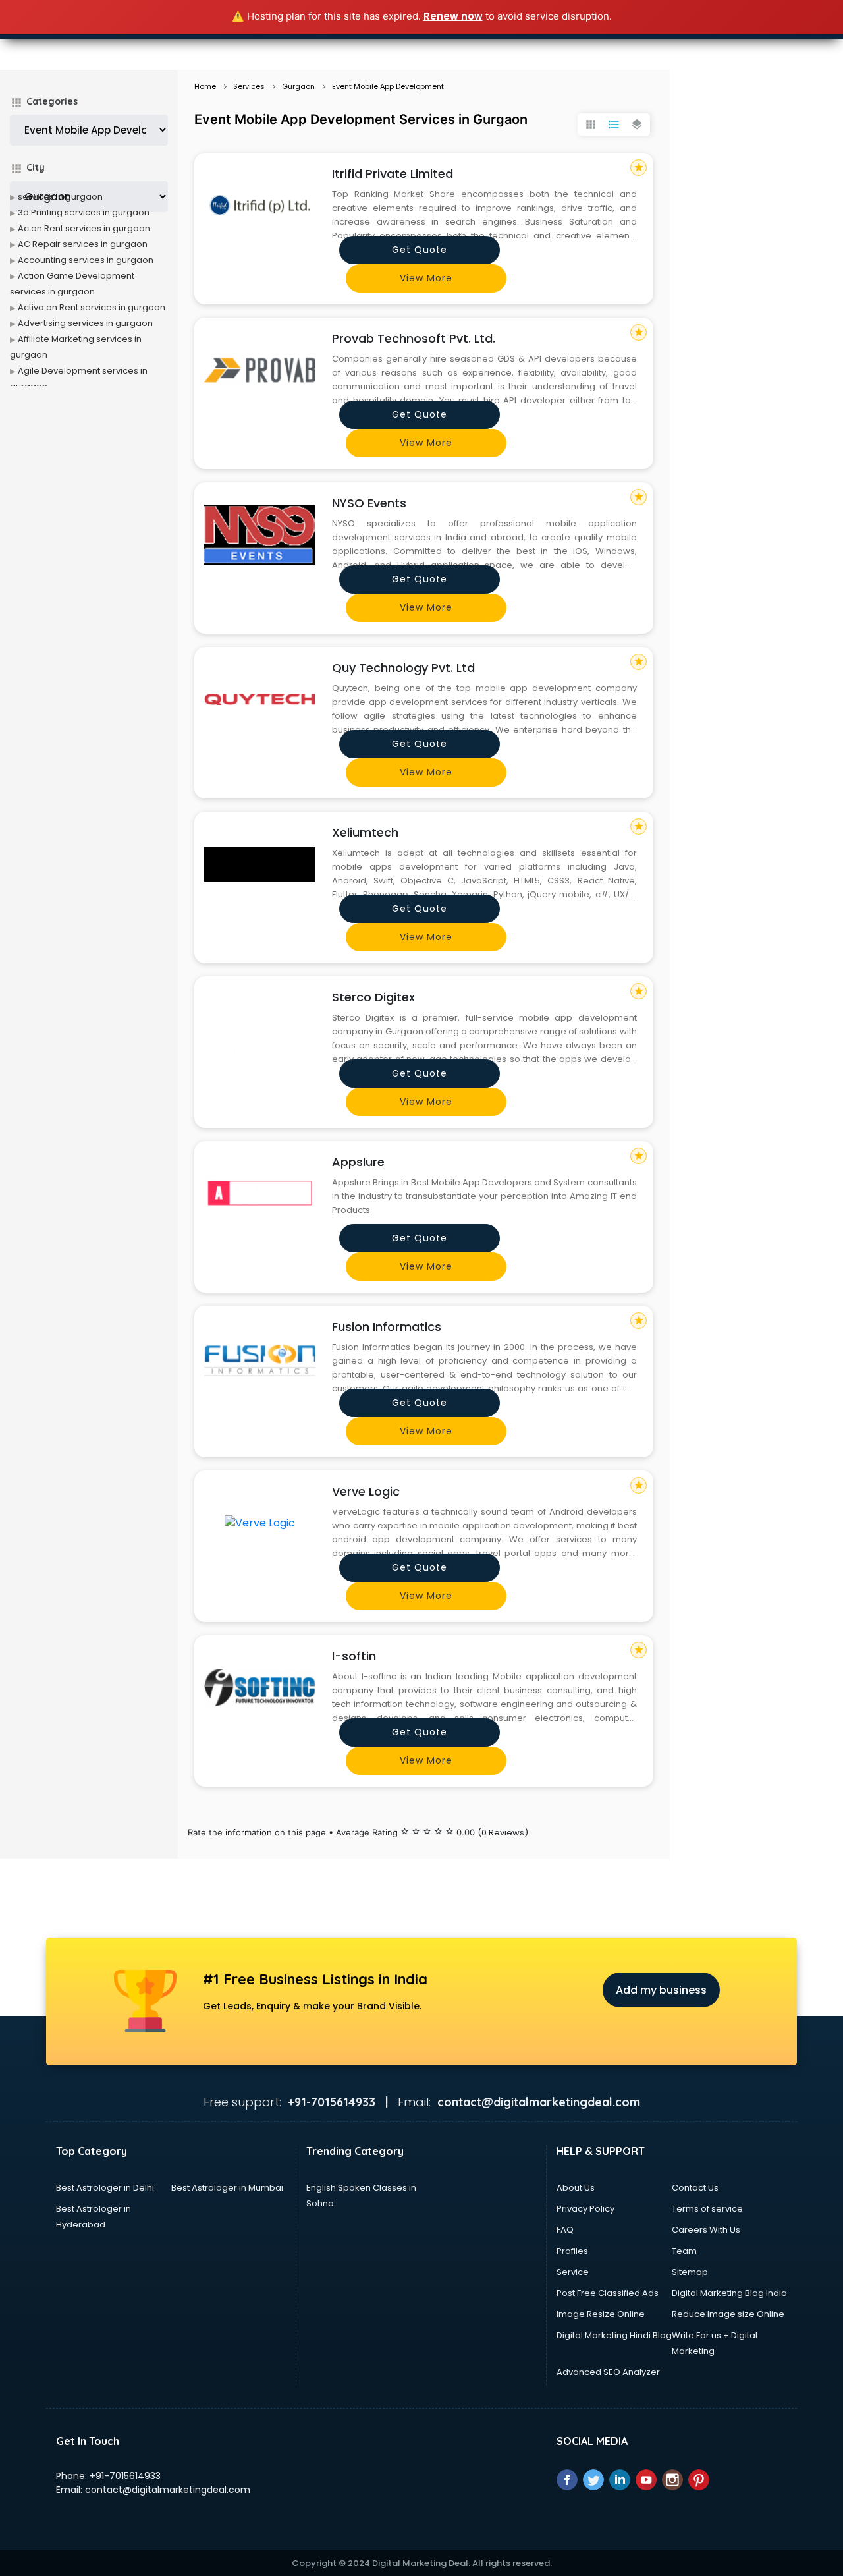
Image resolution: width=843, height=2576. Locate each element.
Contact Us (695, 2188)
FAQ (565, 2230)
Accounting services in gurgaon (86, 260)
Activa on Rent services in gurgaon (92, 307)
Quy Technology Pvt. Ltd (403, 668)
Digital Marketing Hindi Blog (614, 2335)
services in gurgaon (60, 197)
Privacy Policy (585, 2209)
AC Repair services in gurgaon (83, 244)
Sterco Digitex (373, 997)
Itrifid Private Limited (393, 174)
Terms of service (707, 2209)
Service (573, 2272)
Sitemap (690, 2272)
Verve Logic (366, 1491)
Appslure (358, 1162)
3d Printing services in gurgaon (84, 212)
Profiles (572, 2251)
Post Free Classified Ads (608, 2293)
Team (684, 2251)
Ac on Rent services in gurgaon (84, 228)
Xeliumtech (365, 832)
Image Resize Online (601, 2314)
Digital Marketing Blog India (729, 2293)
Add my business (661, 1990)
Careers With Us (706, 2230)
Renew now (453, 16)
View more (426, 278)
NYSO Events (369, 503)
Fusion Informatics (387, 1327)
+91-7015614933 (125, 2476)
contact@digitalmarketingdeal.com (168, 2490)
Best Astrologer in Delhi (105, 2188)
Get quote (420, 250)
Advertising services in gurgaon (85, 323)
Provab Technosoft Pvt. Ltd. (414, 338)
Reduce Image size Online (728, 2314)
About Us (576, 2188)
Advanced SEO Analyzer (608, 2372)
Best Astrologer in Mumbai (227, 2188)
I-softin (354, 1656)
